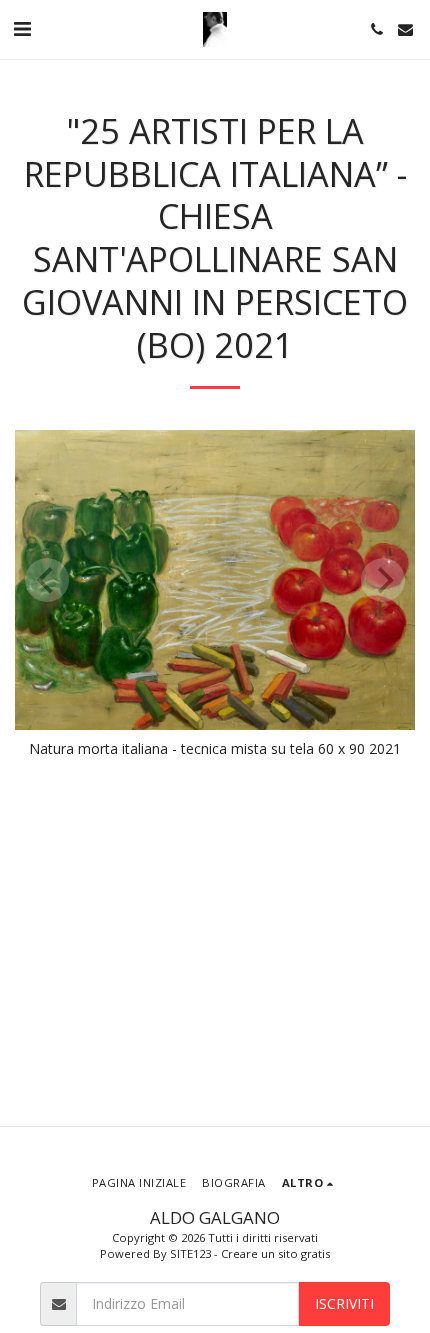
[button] (22, 28)
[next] (383, 580)
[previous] (47, 580)
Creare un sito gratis (275, 1253)
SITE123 (190, 1253)
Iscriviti (344, 1303)
